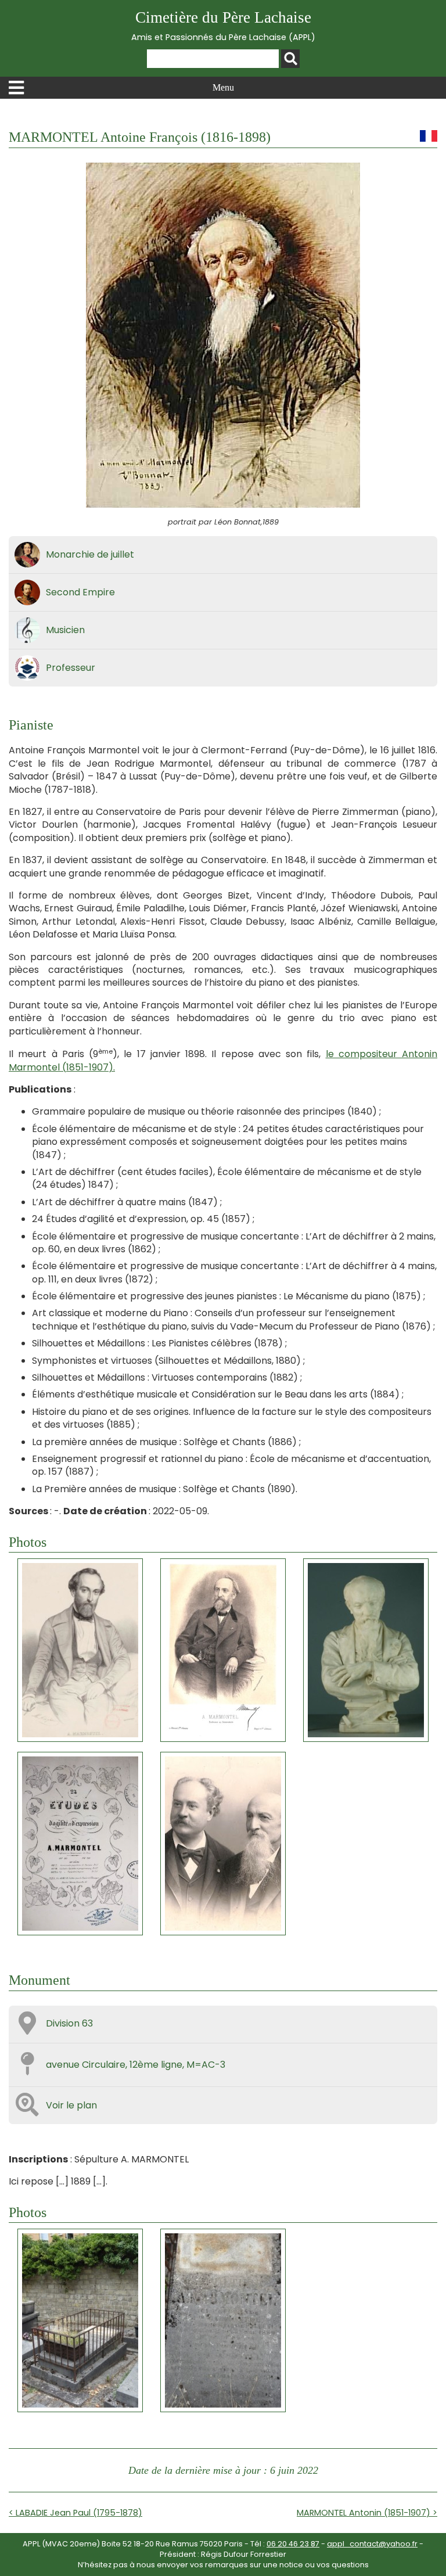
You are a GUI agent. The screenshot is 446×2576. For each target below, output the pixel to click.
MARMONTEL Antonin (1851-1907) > (367, 2513)
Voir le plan (71, 2105)
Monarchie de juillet (90, 554)
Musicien (65, 630)
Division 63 (69, 2023)
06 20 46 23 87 (293, 2544)
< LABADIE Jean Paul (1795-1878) (75, 2513)
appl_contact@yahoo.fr (372, 2544)
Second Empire (80, 592)
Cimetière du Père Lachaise (223, 26)
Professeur (71, 668)
